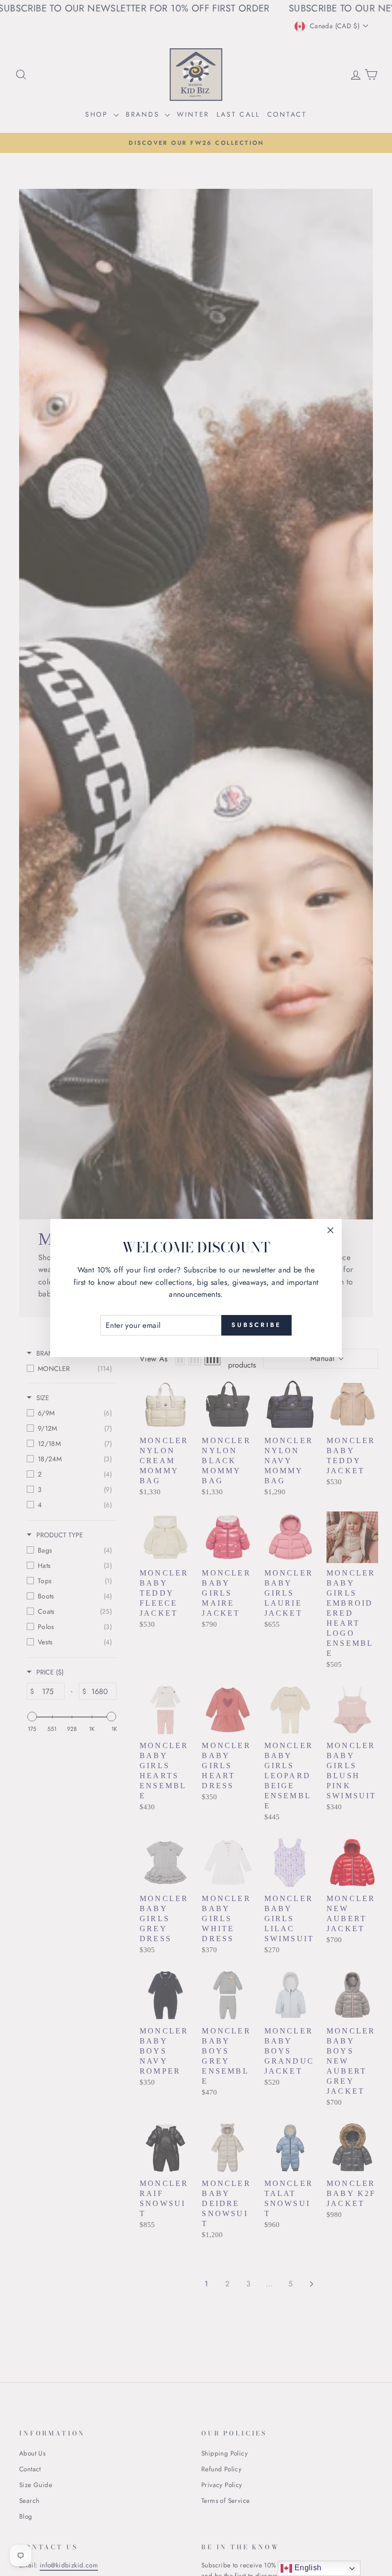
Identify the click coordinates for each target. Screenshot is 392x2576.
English (307, 2568)
